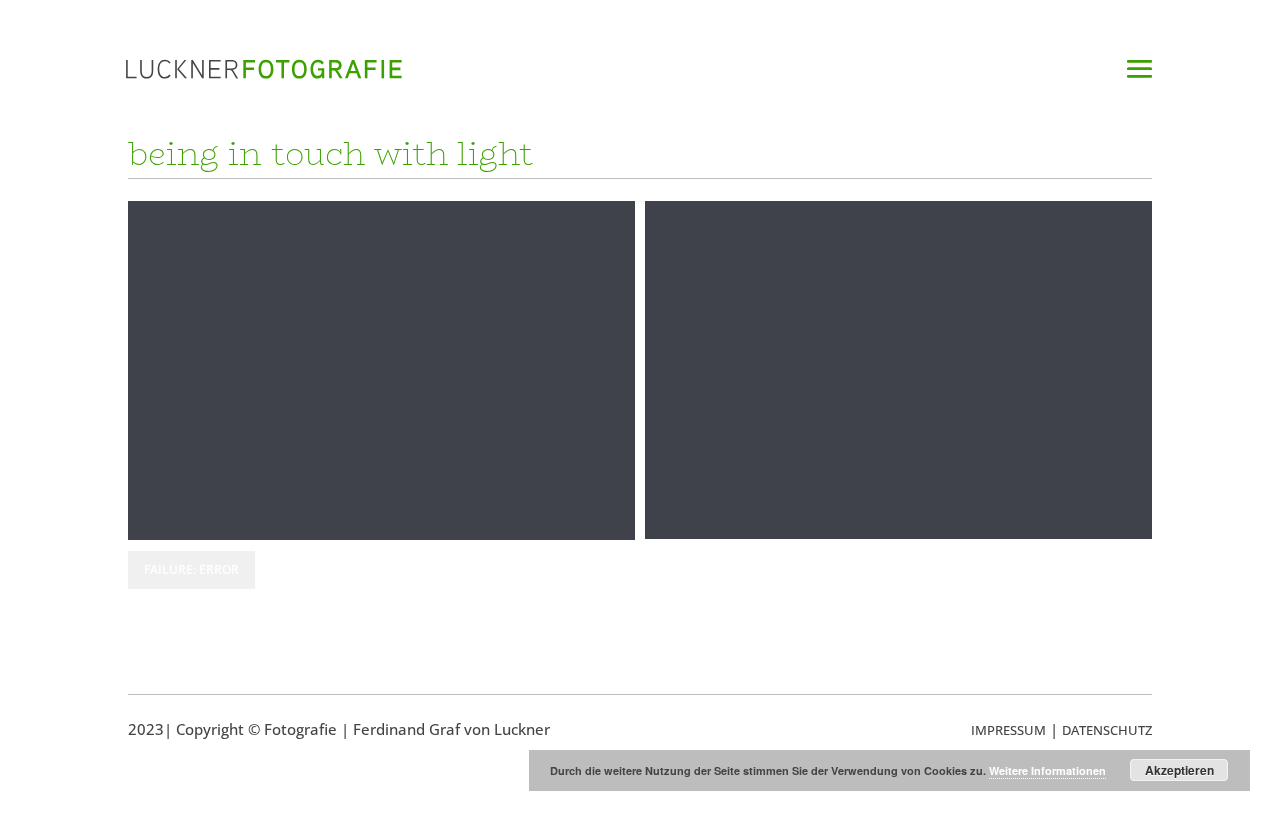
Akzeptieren (1179, 770)
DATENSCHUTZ (1107, 730)
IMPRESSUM (1008, 730)
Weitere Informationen (1047, 770)
